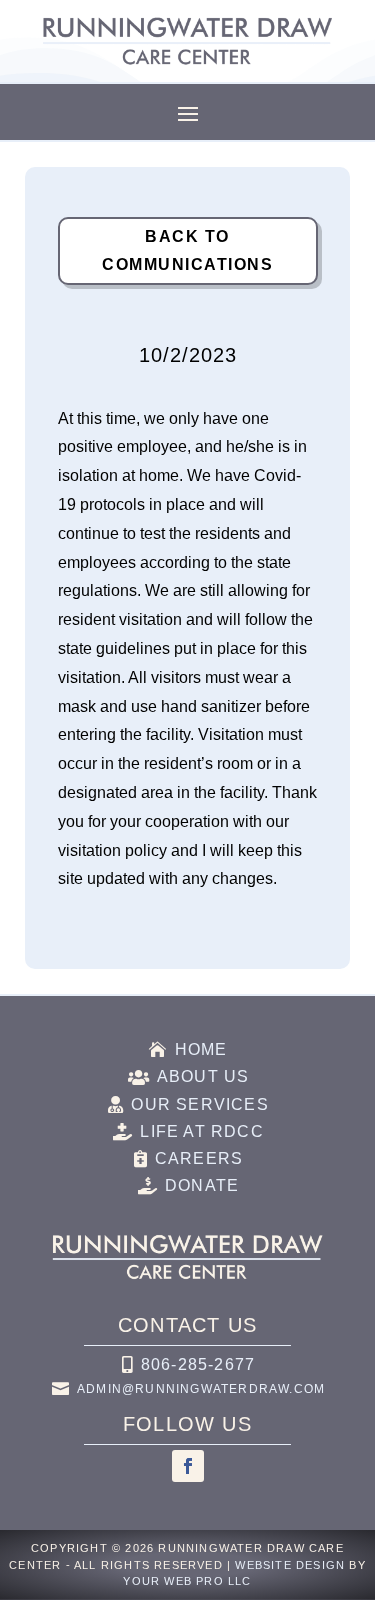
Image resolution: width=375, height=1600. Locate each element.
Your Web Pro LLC (187, 1581)
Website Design (290, 1565)
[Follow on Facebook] (188, 1466)
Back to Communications (187, 250)
